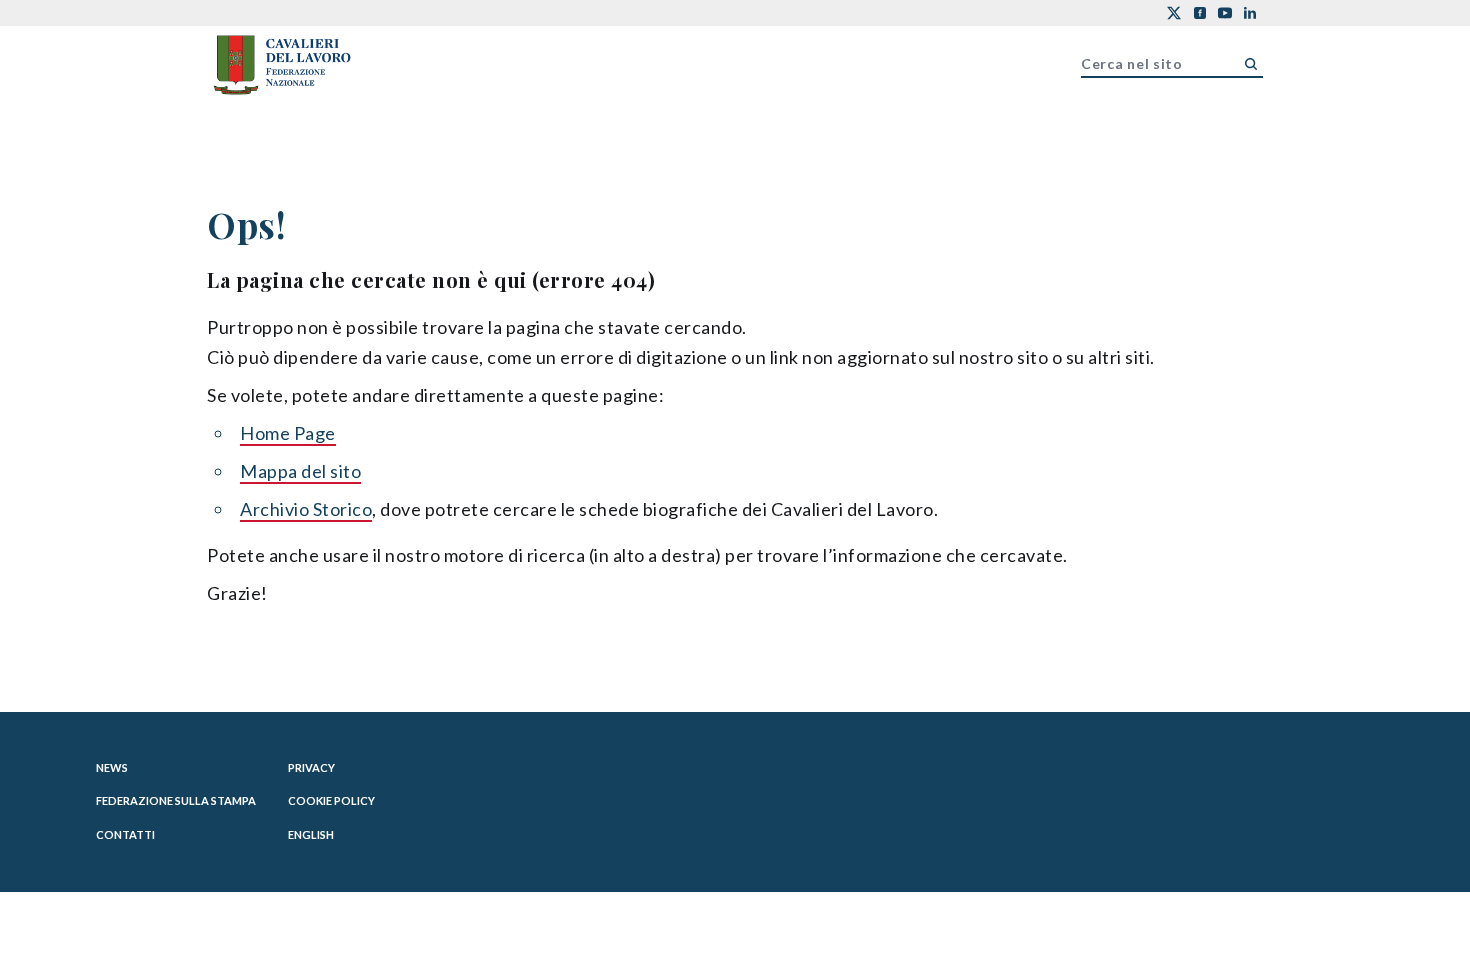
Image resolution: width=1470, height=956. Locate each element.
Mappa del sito (300, 471)
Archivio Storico (306, 509)
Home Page (288, 433)
